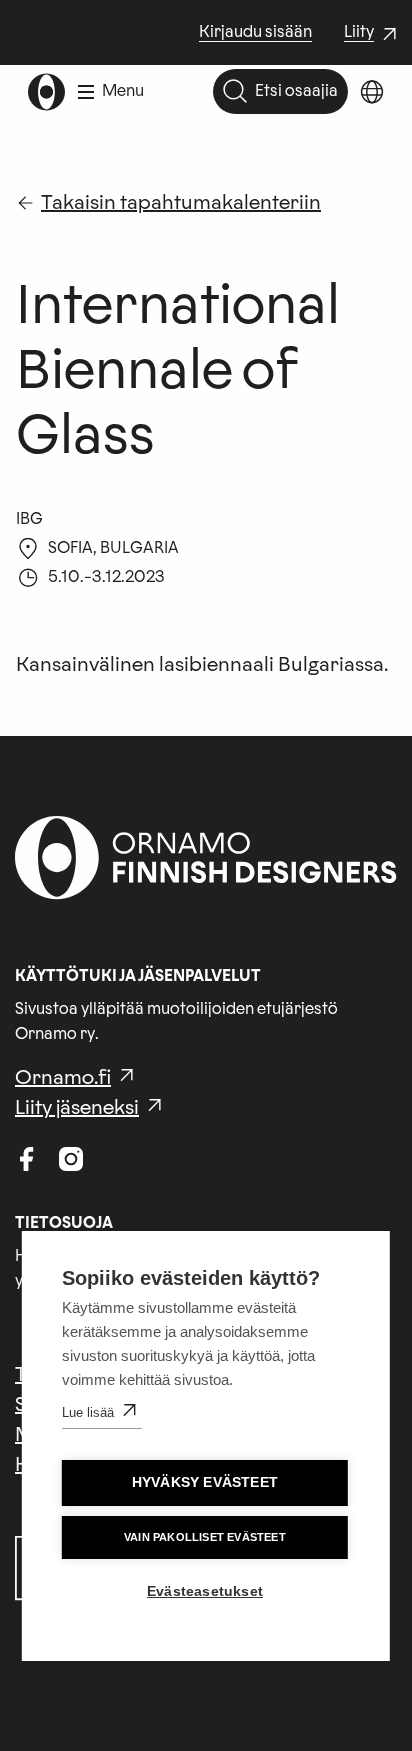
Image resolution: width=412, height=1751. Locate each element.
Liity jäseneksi (77, 1108)
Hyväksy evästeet (205, 1482)
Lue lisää (88, 1412)
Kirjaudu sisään (255, 32)
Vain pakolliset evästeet (205, 1537)
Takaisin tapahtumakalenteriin (181, 203)
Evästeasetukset (205, 1591)
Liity (373, 34)
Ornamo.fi (63, 1078)
